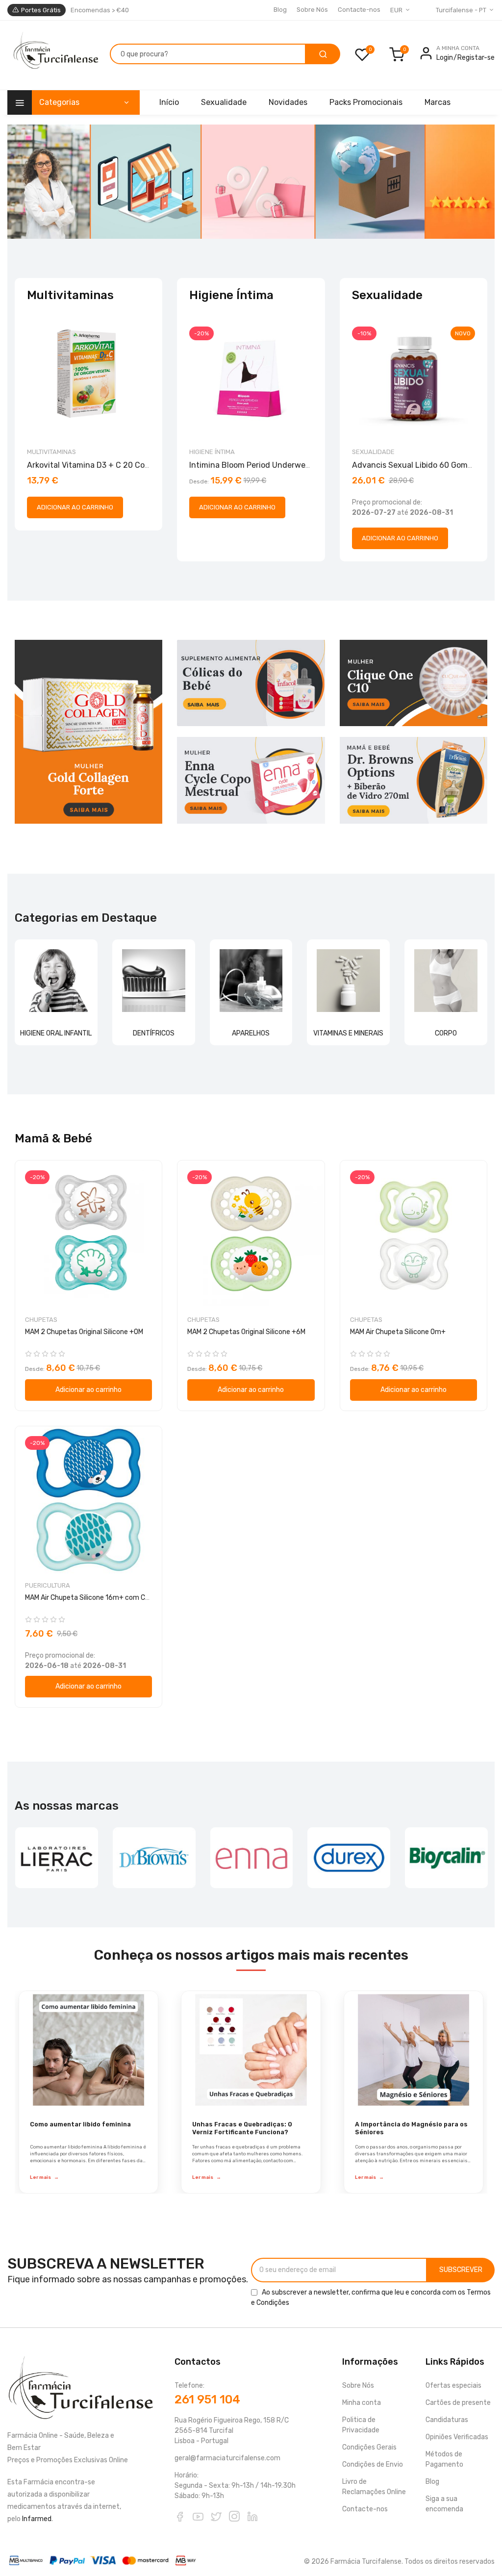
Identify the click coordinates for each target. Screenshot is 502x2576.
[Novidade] (251, 182)
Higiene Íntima (212, 452)
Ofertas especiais (453, 2386)
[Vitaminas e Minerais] (348, 981)
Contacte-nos (359, 10)
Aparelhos (251, 1033)
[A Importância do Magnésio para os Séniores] (414, 2050)
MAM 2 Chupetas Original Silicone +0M (84, 1332)
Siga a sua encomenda (444, 2504)
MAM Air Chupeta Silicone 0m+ (398, 1332)
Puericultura (48, 1585)
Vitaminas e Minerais (348, 1033)
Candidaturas (447, 2420)
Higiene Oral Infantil (56, 1033)
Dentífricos (154, 1033)
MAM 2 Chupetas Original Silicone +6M (246, 1332)
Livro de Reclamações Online (374, 2487)
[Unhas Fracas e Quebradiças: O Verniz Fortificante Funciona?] (251, 2050)
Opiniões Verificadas (457, 2437)
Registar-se (476, 58)
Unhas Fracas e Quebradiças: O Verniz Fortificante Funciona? (242, 2128)
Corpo (446, 1033)
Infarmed (37, 2519)
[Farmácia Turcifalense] (55, 55)
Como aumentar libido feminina (80, 2124)
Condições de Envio (373, 2464)
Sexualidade (373, 452)
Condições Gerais (369, 2447)
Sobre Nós (312, 10)
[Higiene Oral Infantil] (56, 981)
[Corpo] (446, 981)
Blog (280, 10)
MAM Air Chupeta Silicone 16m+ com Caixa (92, 1598)
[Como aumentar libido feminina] (88, 2050)
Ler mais (44, 2177)
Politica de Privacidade (361, 2425)
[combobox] (208, 54)
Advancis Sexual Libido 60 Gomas (414, 465)
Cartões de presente (458, 2403)
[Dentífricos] (154, 981)
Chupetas (41, 1320)
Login (445, 58)
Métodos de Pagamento (444, 2459)
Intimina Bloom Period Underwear (251, 465)
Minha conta (362, 2403)
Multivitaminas (51, 452)
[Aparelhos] (251, 981)
